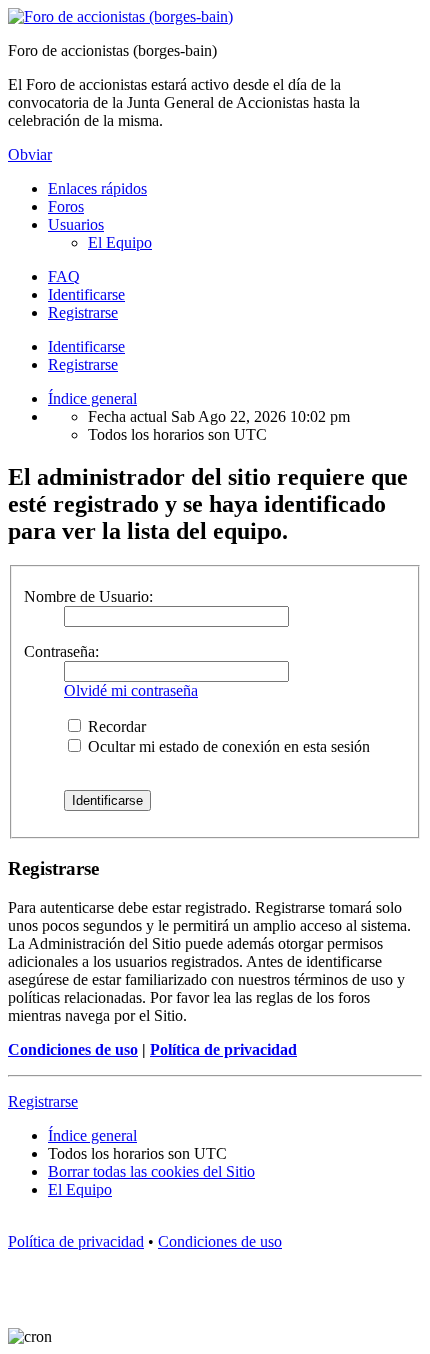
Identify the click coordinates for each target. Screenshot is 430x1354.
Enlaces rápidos (97, 188)
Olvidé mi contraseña (131, 690)
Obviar (30, 154)
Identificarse (86, 346)
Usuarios (76, 224)
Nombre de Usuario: (88, 596)
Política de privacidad (223, 1049)
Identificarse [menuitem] (86, 294)
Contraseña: (61, 651)
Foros (66, 206)
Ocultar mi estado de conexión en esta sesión (227, 746)
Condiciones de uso (73, 1049)
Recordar (115, 726)
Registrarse (83, 364)
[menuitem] (120, 242)
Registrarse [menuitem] (83, 312)
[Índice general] (120, 16)
